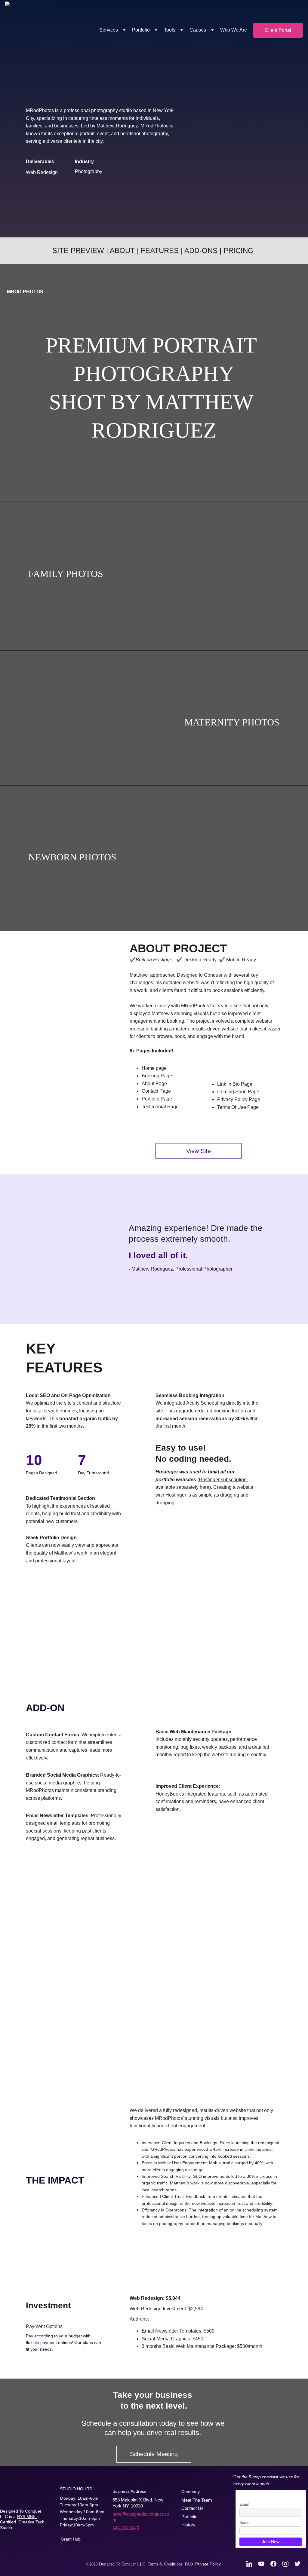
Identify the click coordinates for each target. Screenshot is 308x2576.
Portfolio (189, 2517)
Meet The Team (197, 2500)
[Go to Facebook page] (276, 2564)
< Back (10, 2375)
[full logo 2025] (18, 2496)
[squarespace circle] (17, 2544)
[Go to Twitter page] (297, 2564)
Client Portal (278, 30)
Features (160, 250)
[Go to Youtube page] (264, 2564)
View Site (199, 1151)
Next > (283, 2375)
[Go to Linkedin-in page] (252, 2564)
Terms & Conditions (165, 2564)
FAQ (189, 2564)
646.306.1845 (126, 2528)
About (122, 250)
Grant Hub (71, 2539)
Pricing (239, 250)
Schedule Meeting (154, 2454)
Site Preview (78, 250)
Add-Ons (201, 250)
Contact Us (192, 2508)
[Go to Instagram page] (288, 2564)
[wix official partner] (47, 2541)
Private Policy (209, 2564)
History (188, 2525)
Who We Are (234, 30)
